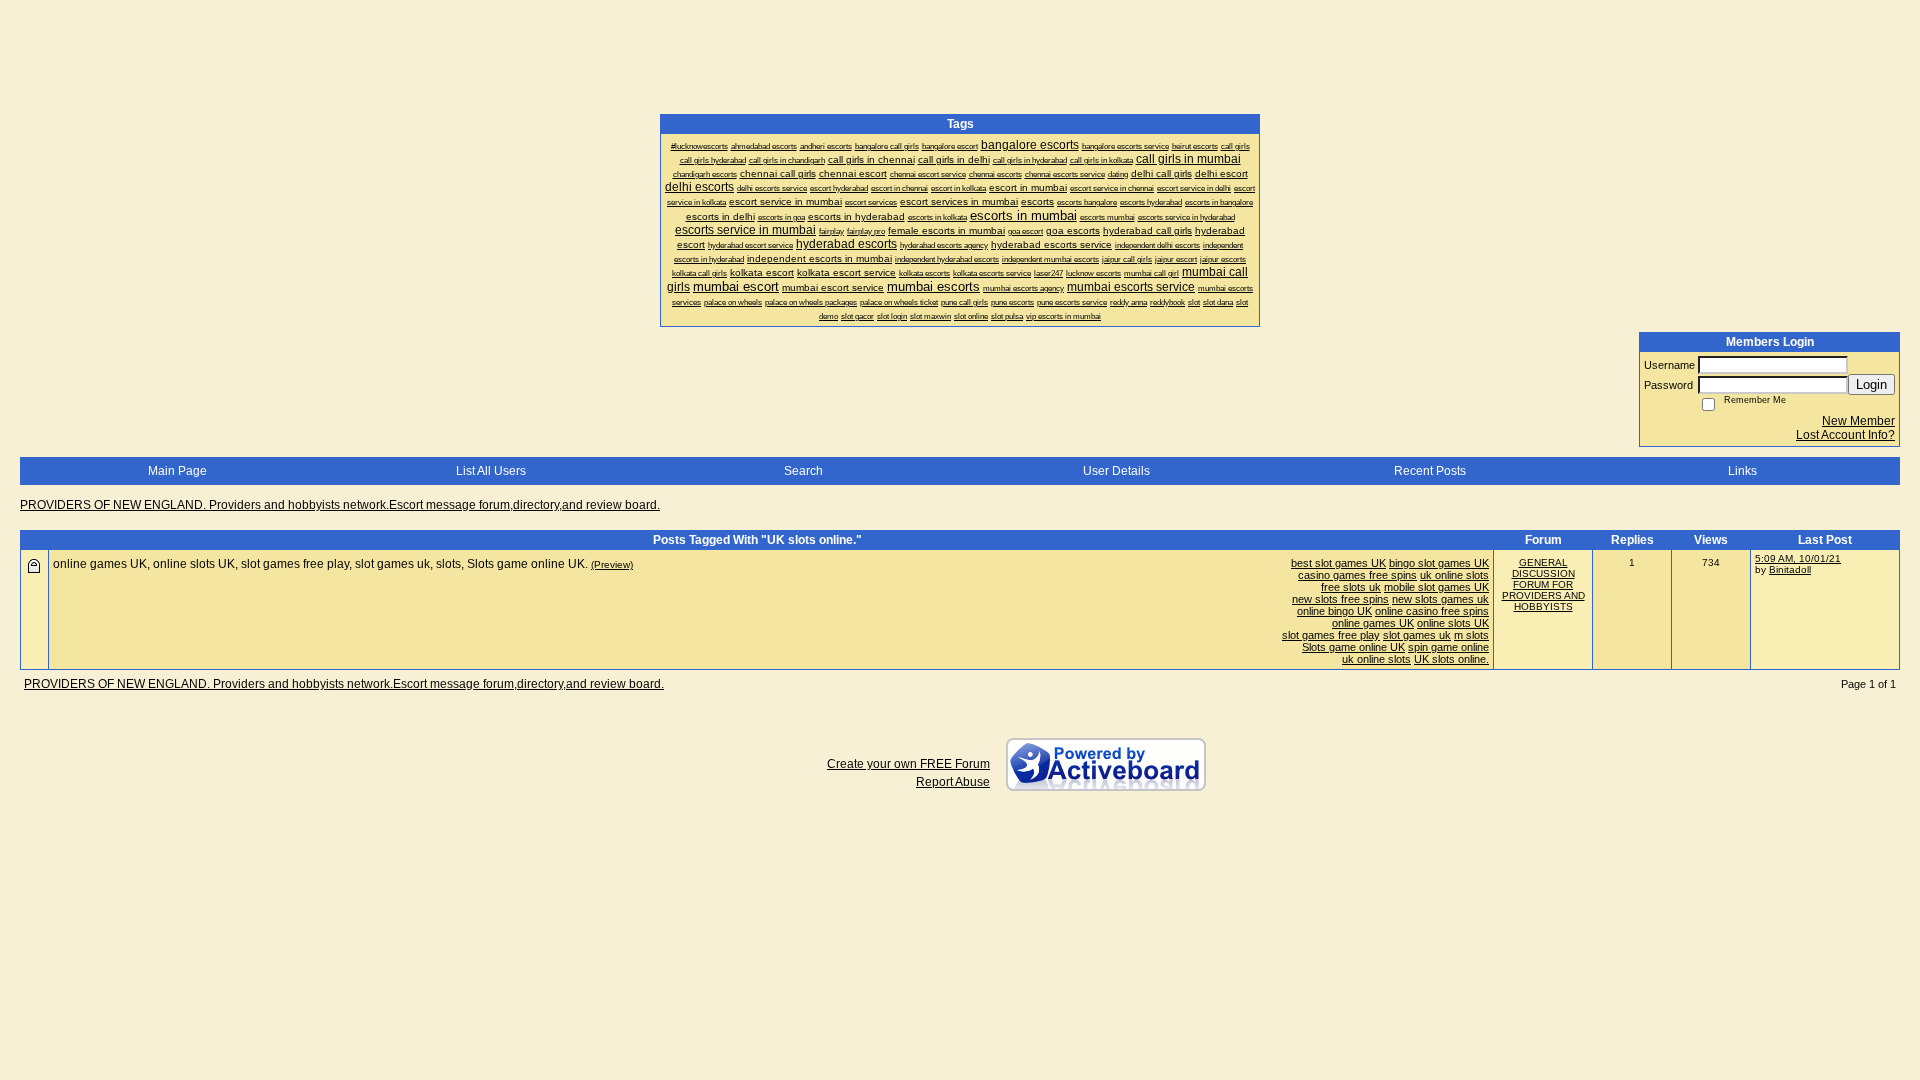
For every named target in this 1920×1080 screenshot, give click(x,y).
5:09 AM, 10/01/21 (1798, 558)
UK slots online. (1451, 659)
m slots (1471, 635)
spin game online (1448, 647)
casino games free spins (1357, 575)
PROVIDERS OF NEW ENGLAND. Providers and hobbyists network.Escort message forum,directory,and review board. (340, 505)
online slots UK (1453, 623)
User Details (1116, 471)
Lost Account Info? (1845, 435)
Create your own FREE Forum (908, 764)
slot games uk (1417, 635)
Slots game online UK (1353, 647)
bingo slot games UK (1439, 563)
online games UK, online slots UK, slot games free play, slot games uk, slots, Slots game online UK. (320, 564)
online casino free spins (1432, 611)
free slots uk (1351, 587)
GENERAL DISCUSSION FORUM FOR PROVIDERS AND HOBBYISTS (1543, 584)
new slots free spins (1340, 599)
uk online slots (1454, 575)
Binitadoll (1790, 569)
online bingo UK (1334, 611)
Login (1871, 384)
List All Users (491, 471)
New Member (1858, 421)
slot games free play (1331, 635)
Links (1742, 471)
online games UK (1373, 623)
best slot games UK (1338, 563)
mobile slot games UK (1436, 587)
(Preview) (612, 564)
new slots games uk (1440, 599)
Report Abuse (953, 782)
